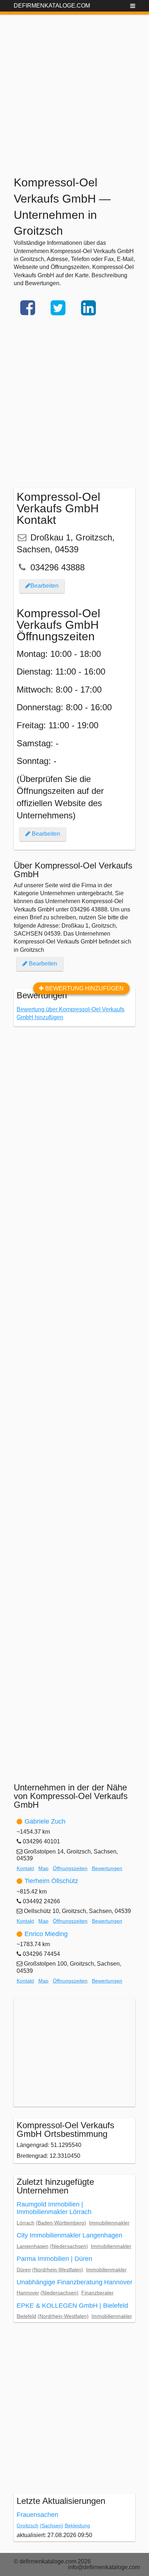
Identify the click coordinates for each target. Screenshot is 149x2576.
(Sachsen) (52, 2526)
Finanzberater (97, 2293)
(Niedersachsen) (69, 2246)
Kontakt (25, 1868)
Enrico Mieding (46, 1934)
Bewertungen (107, 1868)
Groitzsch (27, 2526)
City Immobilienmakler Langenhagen (69, 2235)
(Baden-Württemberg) (61, 2223)
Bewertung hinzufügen (84, 988)
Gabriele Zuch (45, 1821)
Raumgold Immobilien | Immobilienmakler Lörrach (54, 2208)
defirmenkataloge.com (52, 6)
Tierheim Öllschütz (51, 1881)
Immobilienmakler (109, 2223)
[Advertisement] (74, 89)
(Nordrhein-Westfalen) (58, 2270)
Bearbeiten (44, 586)
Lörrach (25, 2223)
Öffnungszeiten (70, 1868)
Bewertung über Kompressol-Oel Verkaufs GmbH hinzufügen (71, 1013)
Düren (24, 2270)
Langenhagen (33, 2246)
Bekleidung (77, 2526)
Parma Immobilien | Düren (54, 2259)
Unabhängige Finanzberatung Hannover (74, 2282)
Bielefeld (26, 2316)
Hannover (28, 2293)
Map (43, 1868)
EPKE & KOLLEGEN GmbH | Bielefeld (72, 2306)
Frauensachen (37, 2515)
